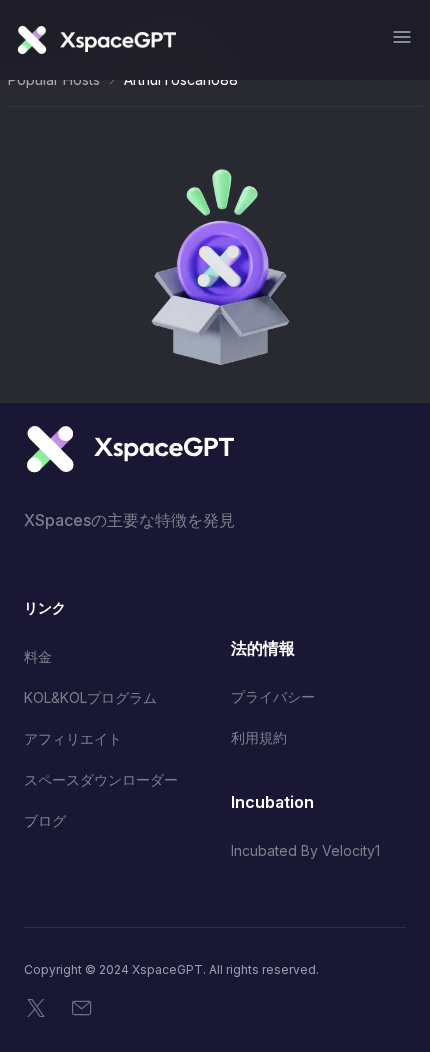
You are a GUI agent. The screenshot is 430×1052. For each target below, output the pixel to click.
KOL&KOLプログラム (90, 697)
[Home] (96, 40)
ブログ (45, 820)
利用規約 (259, 737)
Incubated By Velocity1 (305, 850)
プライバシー (273, 696)
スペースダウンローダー (101, 779)
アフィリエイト (73, 738)
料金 (38, 656)
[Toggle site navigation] (402, 37)
